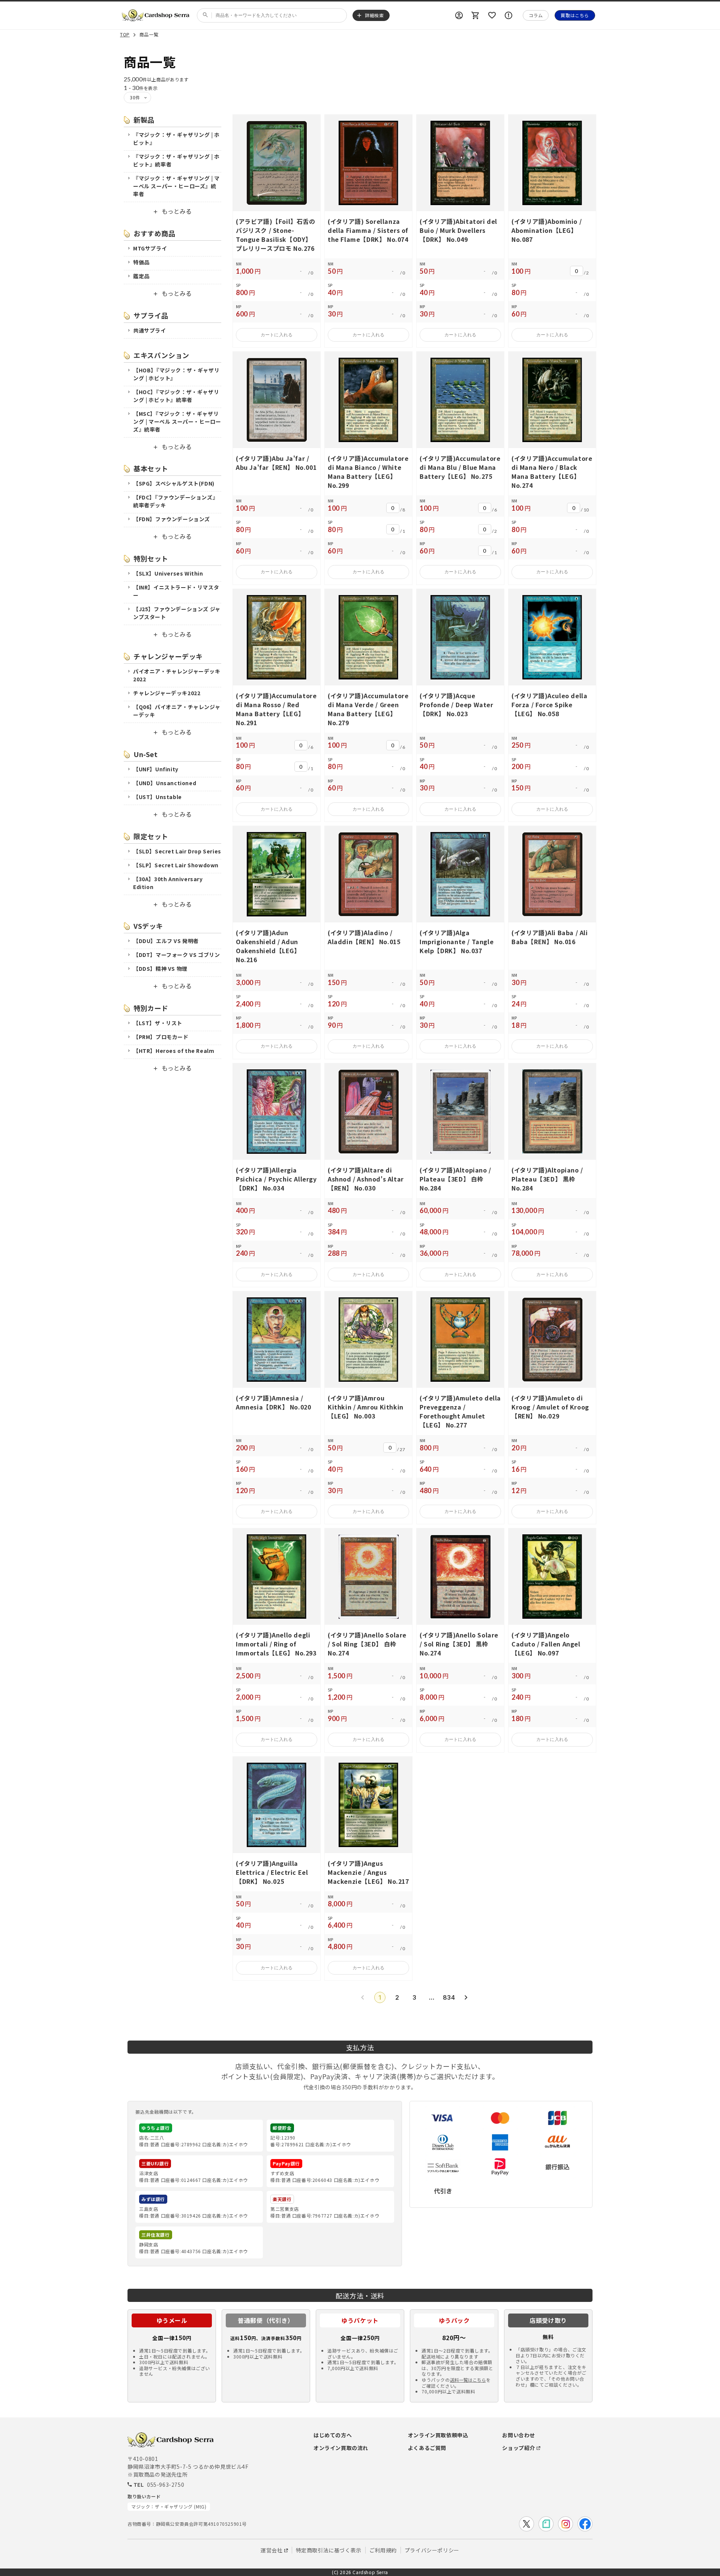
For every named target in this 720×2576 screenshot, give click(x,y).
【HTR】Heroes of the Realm (174, 1051)
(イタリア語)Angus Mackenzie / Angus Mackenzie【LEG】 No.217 (368, 1872)
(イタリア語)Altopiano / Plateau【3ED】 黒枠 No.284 (547, 1179)
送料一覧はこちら (468, 2380)
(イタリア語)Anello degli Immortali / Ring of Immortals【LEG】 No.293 (276, 1644)
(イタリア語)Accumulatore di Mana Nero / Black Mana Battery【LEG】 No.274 (552, 472)
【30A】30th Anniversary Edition (168, 883)
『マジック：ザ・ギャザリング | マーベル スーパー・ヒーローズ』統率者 (176, 186)
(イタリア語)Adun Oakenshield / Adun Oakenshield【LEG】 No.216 (268, 946)
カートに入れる (277, 335)
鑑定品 (141, 276)
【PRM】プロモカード (161, 1037)
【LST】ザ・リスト (158, 1023)
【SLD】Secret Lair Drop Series (177, 851)
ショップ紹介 (519, 2448)
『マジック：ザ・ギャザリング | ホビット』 (176, 139)
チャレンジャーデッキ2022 (167, 693)
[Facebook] (585, 2524)
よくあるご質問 (427, 2448)
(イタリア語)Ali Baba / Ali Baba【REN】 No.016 (550, 937)
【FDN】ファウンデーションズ (172, 519)
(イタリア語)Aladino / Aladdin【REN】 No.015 (364, 937)
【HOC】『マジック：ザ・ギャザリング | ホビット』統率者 (176, 396)
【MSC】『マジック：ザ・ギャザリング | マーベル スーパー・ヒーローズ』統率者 (177, 421)
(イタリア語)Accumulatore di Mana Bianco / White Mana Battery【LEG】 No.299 (368, 472)
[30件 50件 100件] (137, 97)
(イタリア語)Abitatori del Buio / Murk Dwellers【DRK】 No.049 (458, 230)
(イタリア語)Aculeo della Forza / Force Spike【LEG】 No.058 (549, 705)
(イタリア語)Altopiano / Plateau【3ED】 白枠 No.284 (455, 1179)
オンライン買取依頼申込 (438, 2435)
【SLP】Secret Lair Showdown (176, 865)
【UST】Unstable (157, 797)
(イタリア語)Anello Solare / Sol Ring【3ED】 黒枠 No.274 (459, 1644)
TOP (125, 35)
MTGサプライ (150, 248)
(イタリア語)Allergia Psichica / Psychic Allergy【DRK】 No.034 (276, 1179)
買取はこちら (575, 15)
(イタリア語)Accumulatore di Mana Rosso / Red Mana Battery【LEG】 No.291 (276, 709)
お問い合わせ (519, 2435)
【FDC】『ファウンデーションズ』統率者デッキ (175, 501)
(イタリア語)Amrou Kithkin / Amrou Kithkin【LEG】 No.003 (366, 1407)
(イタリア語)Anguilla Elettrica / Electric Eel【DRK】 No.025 (272, 1872)
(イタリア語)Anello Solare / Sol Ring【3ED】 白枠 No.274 (367, 1644)
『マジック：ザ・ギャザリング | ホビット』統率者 (176, 160)
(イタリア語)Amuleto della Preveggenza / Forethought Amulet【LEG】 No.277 (460, 1411)
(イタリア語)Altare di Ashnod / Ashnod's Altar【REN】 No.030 (366, 1179)
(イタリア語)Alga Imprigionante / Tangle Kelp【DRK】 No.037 (457, 942)
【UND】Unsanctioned (165, 783)
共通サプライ (150, 330)
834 (449, 1997)
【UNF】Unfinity (156, 769)
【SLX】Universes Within (168, 573)
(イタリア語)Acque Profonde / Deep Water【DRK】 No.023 (457, 705)
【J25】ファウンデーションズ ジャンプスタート (177, 613)
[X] (526, 2524)
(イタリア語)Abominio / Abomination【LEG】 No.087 (547, 230)
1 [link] (380, 1997)
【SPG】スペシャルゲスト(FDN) (174, 483)
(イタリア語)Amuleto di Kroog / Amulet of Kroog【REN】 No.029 (550, 1407)
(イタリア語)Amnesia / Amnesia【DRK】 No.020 (273, 1402)
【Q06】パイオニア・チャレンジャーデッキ (177, 711)
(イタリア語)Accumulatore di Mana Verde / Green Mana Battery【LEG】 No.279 (368, 709)
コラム (536, 15)
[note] (546, 2524)
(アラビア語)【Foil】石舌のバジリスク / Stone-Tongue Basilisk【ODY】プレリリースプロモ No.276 (276, 235)
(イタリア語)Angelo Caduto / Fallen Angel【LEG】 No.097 (546, 1644)
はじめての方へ (333, 2435)
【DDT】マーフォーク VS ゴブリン (176, 955)
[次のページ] (466, 1997)
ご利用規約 (383, 2550)
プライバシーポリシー (432, 2550)
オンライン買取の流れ (341, 2448)
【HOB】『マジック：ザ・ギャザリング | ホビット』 (176, 374)
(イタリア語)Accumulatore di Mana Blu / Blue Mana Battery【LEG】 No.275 (460, 467)
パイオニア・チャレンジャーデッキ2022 (177, 675)
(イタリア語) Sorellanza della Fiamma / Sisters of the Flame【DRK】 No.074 (368, 230)
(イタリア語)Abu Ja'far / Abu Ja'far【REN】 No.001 (276, 463)
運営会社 (271, 2550)
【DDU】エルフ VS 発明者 (166, 941)
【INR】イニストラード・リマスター (176, 591)
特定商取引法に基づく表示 (329, 2550)
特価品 (141, 262)
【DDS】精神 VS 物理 (160, 969)
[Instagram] (565, 2524)
